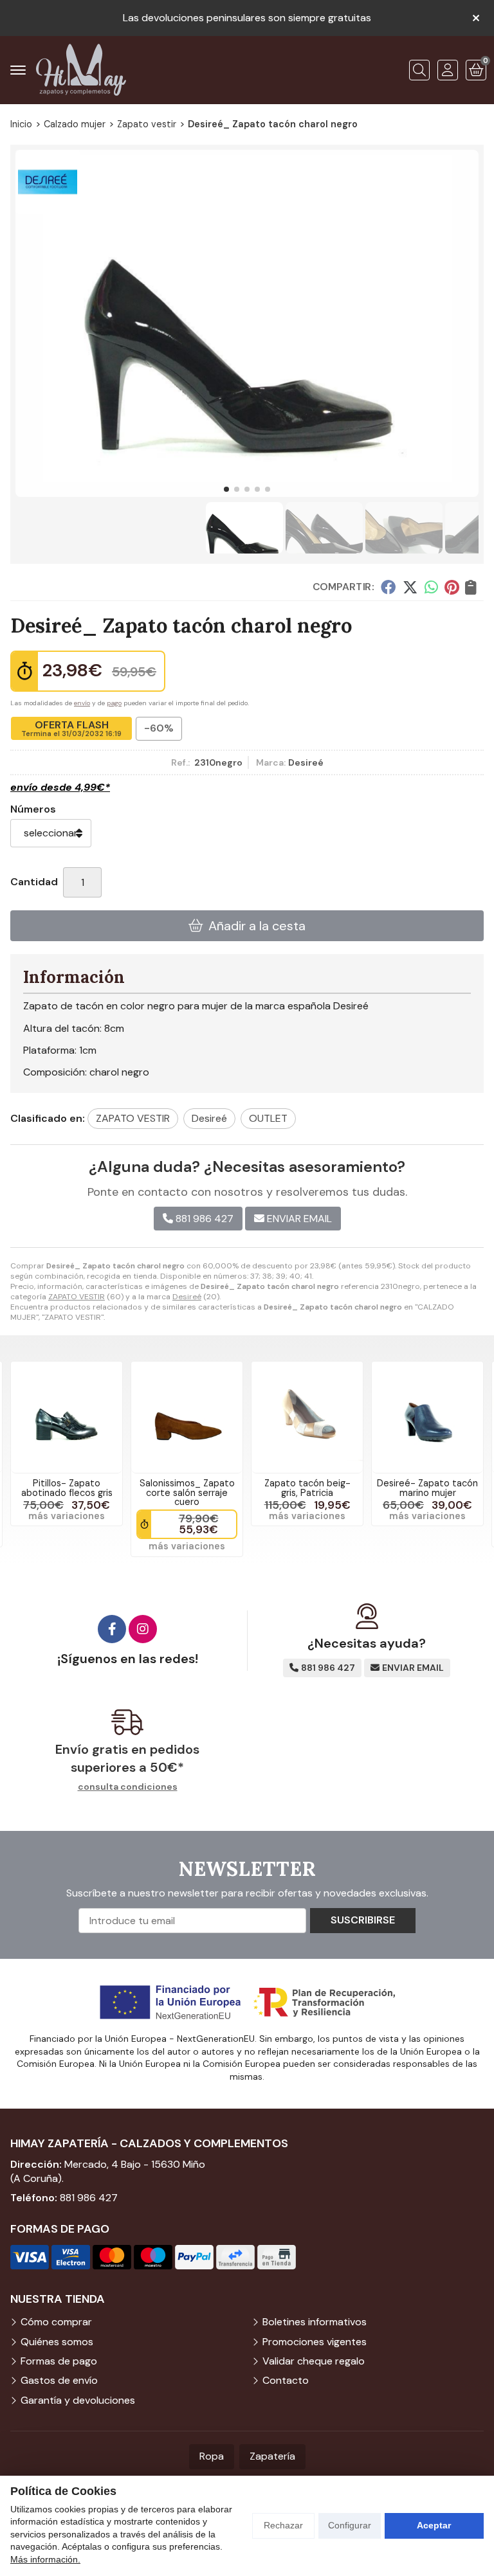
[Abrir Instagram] (143, 1629)
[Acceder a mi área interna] (448, 70)
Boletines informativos (315, 2322)
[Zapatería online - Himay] (81, 70)
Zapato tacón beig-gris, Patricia (307, 1488)
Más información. (45, 2559)
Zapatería (272, 2456)
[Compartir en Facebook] (388, 586)
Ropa (212, 2456)
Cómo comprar (56, 2322)
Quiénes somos (57, 2342)
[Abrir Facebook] (112, 1629)
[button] (226, 489)
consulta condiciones (128, 1787)
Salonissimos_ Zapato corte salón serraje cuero (187, 1492)
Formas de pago (59, 2361)
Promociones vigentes (315, 2342)
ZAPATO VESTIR (77, 1297)
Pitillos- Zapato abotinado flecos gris (67, 1488)
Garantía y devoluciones (78, 2400)
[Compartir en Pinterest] (452, 586)
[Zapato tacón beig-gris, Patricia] (307, 1417)
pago (114, 703)
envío (82, 703)
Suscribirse (363, 1920)
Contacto (286, 2380)
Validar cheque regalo (314, 2361)
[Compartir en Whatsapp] (431, 586)
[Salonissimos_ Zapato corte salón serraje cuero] (187, 1417)
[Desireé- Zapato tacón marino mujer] (427, 1417)
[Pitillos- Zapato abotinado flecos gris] (67, 1417)
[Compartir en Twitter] (410, 586)
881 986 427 (89, 2198)
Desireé (187, 1297)
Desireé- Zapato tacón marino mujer (427, 1488)
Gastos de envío (59, 2380)
